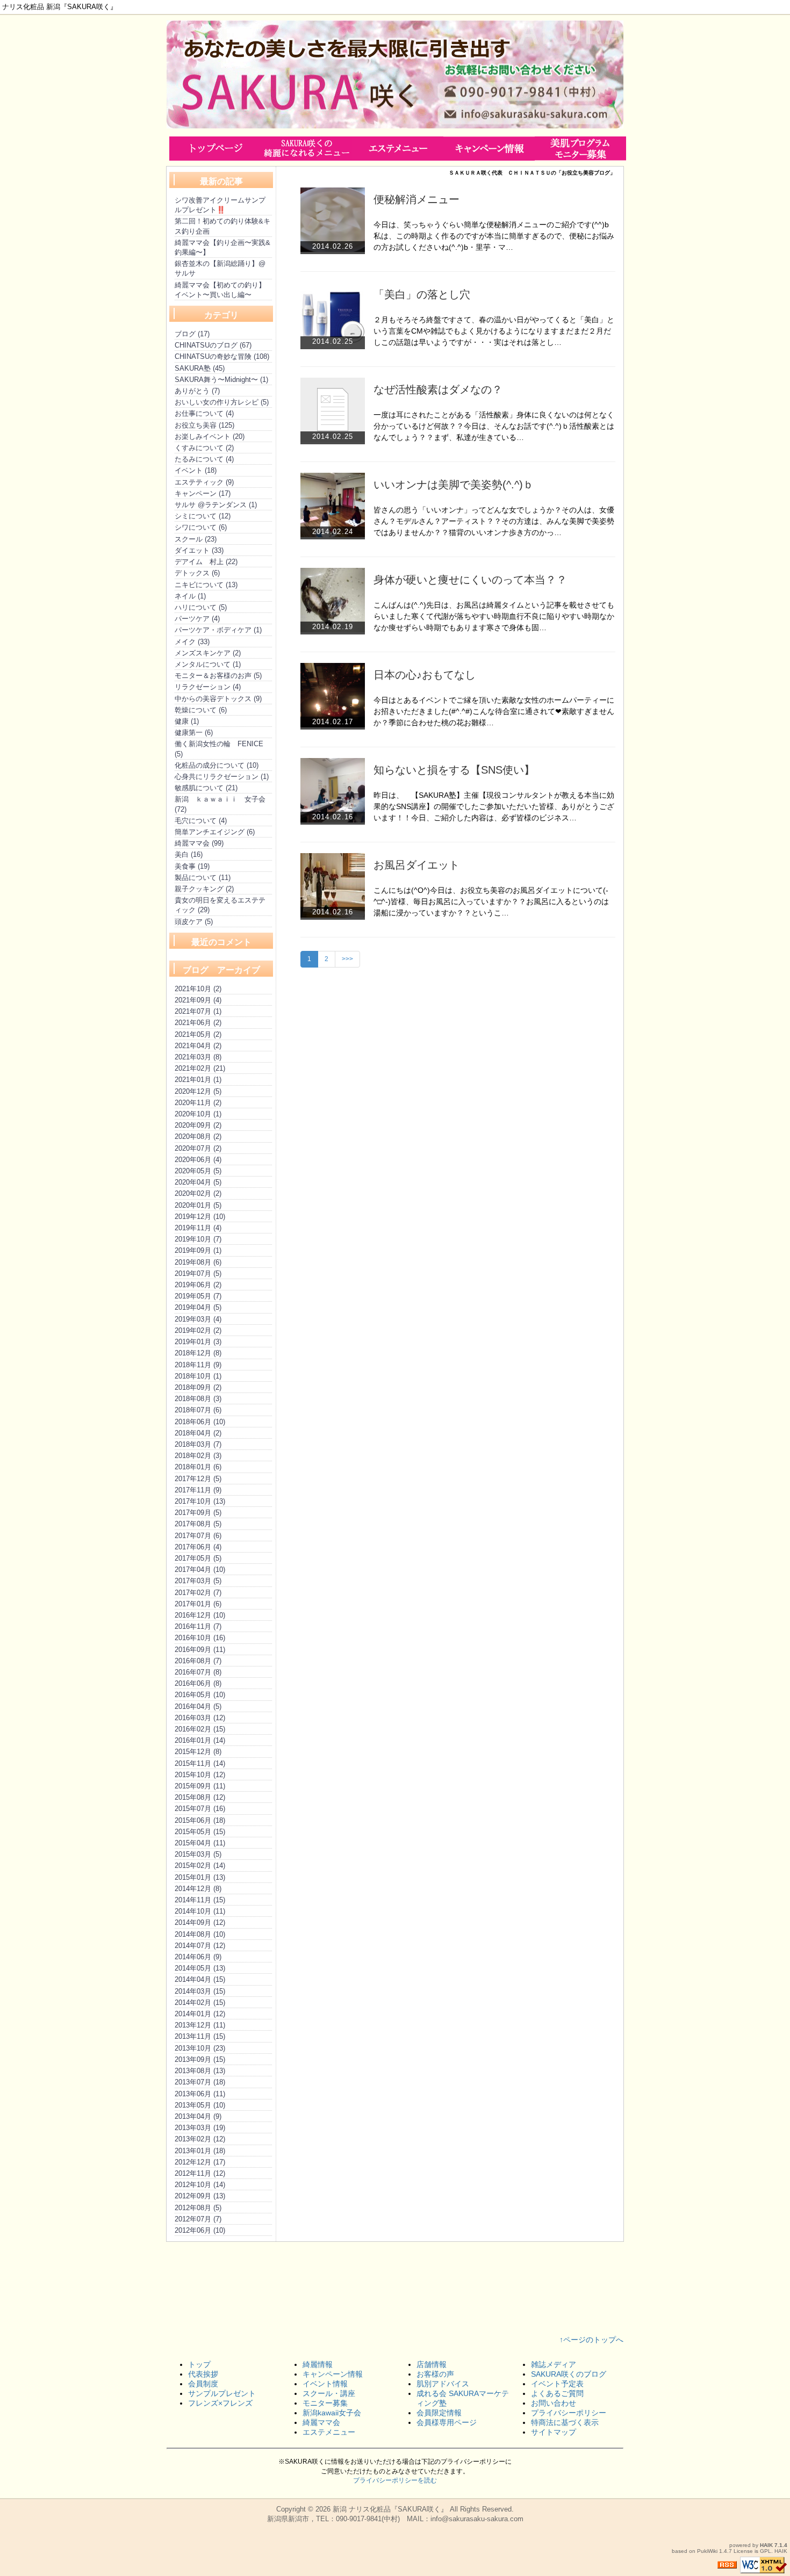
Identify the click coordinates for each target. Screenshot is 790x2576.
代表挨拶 (203, 2374)
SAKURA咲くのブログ (569, 2374)
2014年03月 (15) (200, 1991)
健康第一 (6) (194, 733)
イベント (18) (196, 470)
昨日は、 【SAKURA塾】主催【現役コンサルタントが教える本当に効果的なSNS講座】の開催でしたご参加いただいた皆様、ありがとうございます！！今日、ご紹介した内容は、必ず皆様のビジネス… (494, 806)
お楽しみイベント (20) (210, 436)
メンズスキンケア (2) (208, 653)
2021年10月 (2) (198, 989)
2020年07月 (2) (198, 1148)
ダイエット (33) (199, 550)
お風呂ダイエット (416, 865)
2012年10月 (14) (200, 2185)
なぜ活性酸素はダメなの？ (438, 389)
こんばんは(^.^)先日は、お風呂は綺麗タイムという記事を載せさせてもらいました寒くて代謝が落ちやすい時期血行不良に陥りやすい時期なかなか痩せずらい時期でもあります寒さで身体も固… (494, 616)
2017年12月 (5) (198, 1479)
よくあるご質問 (557, 2393)
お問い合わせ (554, 2403)
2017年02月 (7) (198, 1593)
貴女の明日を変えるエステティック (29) (220, 905)
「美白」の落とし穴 (422, 294)
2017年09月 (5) (198, 1513)
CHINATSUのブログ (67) (213, 345)
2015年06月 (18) (200, 1820)
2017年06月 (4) (198, 1547)
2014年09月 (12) (200, 1922)
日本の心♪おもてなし (425, 675)
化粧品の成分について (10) (217, 765)
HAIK (766, 2545)
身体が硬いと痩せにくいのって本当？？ (470, 580)
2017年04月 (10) (200, 1570)
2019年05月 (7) (198, 1296)
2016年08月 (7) (198, 1661)
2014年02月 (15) (200, 2003)
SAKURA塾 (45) (200, 368)
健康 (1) (187, 721)
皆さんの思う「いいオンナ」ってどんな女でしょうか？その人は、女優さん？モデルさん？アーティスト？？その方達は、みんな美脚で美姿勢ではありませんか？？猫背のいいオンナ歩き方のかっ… (494, 521)
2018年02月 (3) (198, 1456)
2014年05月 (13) (200, 1968)
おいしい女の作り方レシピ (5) (222, 402)
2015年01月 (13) (200, 1877)
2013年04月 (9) (198, 2116)
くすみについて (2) (204, 448)
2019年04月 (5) (198, 1307)
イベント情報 (325, 2384)
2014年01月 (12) (200, 2014)
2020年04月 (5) (198, 1182)
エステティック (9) (204, 482)
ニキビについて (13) (206, 585)
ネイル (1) (190, 596)
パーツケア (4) (197, 619)
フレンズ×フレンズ (220, 2403)
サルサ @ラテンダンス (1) (216, 505)
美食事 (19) (192, 866)
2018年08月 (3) (198, 1399)
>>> (347, 959)
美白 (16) (189, 854)
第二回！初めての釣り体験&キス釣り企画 (222, 226)
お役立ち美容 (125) (204, 425)
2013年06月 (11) (200, 2094)
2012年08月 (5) (198, 2208)
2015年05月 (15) (200, 1832)
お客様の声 (435, 2374)
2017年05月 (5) (198, 1558)
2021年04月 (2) (198, 1046)
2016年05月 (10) (200, 1695)
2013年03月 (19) (200, 2128)
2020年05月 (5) (198, 1171)
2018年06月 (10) (200, 1422)
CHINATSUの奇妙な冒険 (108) (222, 356)
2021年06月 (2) (198, 1023)
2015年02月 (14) (200, 1866)
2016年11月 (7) (198, 1626)
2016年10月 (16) (200, 1638)
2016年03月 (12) (200, 1718)
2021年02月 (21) (200, 1068)
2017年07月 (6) (198, 1536)
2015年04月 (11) (200, 1843)
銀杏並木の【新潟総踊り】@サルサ (220, 268)
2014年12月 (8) (198, 1889)
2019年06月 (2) (198, 1285)
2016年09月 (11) (200, 1650)
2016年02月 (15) (200, 1729)
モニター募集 (325, 2403)
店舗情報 (432, 2364)
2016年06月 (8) (198, 1683)
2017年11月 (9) (198, 1490)
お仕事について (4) (204, 413)
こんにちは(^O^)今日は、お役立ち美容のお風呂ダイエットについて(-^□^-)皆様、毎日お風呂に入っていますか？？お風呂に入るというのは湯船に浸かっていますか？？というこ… (491, 901)
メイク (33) (192, 642)
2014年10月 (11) (200, 1911)
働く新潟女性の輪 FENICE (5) (219, 749)
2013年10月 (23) (200, 2048)
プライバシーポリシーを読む (395, 2480)
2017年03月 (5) (198, 1581)
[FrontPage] (215, 148)
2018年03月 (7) (198, 1444)
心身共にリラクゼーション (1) (222, 777)
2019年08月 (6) (198, 1262)
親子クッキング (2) (204, 889)
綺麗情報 (318, 2364)
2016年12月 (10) (200, 1615)
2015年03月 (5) (198, 1854)
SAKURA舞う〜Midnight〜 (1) (221, 380)
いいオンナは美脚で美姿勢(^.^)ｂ (454, 485)
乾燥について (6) (201, 710)
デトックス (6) (197, 573)
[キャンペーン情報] (489, 148)
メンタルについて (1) (208, 664)
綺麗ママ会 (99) (199, 843)
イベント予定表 (557, 2384)
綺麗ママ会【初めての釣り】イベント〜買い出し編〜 (220, 290)
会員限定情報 (439, 2413)
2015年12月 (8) (198, 1752)
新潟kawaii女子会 (332, 2413)
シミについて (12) (203, 516)
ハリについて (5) (201, 607)
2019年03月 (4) (198, 1319)
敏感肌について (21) (206, 788)
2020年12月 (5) (198, 1091)
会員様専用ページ (447, 2422)
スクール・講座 (329, 2393)
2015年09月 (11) (200, 1786)
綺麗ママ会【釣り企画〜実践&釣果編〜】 (222, 247)
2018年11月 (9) (198, 1365)
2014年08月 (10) (200, 1934)
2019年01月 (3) (198, 1342)
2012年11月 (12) (200, 2173)
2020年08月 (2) (198, 1137)
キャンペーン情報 (333, 2374)
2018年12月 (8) (198, 1353)
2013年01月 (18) (200, 2151)
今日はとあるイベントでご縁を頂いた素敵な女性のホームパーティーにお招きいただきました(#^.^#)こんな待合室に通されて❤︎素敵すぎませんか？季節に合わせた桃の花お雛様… (494, 711)
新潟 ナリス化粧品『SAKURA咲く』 (390, 2509)
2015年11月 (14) (200, 1763)
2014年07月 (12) (200, 1946)
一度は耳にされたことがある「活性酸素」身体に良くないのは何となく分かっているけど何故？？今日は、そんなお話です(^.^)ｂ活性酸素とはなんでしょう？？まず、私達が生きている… (494, 426)
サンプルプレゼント (222, 2393)
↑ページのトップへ (591, 2340)
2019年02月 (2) (198, 1330)
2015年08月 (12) (200, 1797)
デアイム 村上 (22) (206, 562)
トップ (199, 2364)
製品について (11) (203, 878)
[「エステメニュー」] (398, 148)
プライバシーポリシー (569, 2413)
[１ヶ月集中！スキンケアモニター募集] (580, 148)
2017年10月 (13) (200, 1501)
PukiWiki (707, 2551)
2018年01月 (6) (198, 1467)
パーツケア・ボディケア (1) (218, 630)
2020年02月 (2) (198, 1193)
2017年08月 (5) (198, 1524)
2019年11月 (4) (198, 1228)
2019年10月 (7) (198, 1239)
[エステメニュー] (306, 148)
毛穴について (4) (201, 821)
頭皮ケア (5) (194, 922)
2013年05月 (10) (200, 2105)
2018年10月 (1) (198, 1376)
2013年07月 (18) (200, 2082)
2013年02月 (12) (200, 2139)
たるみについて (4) (204, 459)
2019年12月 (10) (200, 1217)
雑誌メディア (554, 2364)
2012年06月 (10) (200, 2230)
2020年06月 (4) (198, 1160)
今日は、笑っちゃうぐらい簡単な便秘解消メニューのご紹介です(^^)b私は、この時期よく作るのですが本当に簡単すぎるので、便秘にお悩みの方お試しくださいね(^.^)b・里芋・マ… (494, 236)
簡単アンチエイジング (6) (215, 832)
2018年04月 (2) (198, 1433)
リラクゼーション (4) (208, 687)
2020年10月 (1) (198, 1114)
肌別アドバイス (443, 2384)
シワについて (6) (201, 527)
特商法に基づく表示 (565, 2422)
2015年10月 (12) (200, 1775)
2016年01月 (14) (200, 1740)
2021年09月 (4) (198, 1000)
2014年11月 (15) (200, 1900)
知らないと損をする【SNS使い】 (454, 770)
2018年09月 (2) (198, 1387)
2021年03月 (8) (198, 1057)
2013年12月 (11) (200, 2025)
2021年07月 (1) (198, 1011)
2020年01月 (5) (198, 1205)
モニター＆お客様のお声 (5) (218, 676)
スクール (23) (196, 539)
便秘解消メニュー (416, 199)
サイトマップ (554, 2432)
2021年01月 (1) (198, 1080)
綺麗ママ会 (321, 2422)
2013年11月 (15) (200, 2036)
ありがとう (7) (197, 391)
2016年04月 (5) (198, 1706)
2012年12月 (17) (200, 2162)
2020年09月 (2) (198, 1125)
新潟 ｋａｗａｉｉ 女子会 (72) (220, 804)
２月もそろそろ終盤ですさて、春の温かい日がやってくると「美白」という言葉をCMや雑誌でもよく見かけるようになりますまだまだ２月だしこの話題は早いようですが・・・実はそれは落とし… (494, 331)
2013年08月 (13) (200, 2071)
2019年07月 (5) (198, 1273)
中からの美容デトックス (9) (218, 699)
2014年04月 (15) (200, 1979)
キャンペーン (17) (203, 493)
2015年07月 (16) (200, 1809)
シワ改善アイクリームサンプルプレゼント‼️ (220, 205)
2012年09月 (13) (200, 2196)
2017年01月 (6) (198, 1604)
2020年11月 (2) (198, 1103)
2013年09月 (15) (200, 2059)
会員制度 (203, 2384)
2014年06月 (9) (198, 1957)
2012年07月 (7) (198, 2219)
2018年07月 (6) (198, 1410)
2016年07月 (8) (198, 1672)
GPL (766, 2551)
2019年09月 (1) (198, 1250)
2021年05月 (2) (198, 1034)
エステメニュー (329, 2432)
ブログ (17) (192, 334)
